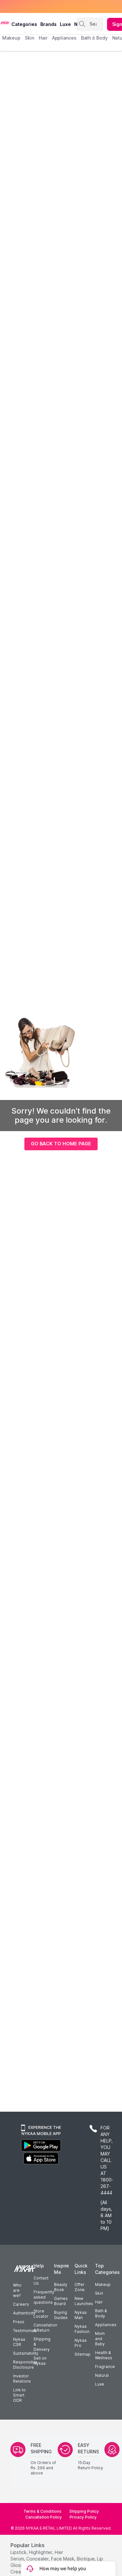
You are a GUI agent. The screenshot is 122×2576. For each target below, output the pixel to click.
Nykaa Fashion (82, 2329)
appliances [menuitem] (64, 38)
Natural (102, 2375)
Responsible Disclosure (25, 2365)
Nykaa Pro (81, 2343)
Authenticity (24, 2313)
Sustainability (26, 2353)
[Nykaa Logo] (5, 22)
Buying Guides (61, 2315)
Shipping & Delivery (42, 2344)
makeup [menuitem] (11, 38)
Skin (99, 2293)
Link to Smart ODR (19, 2395)
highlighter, (41, 2552)
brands (48, 24)
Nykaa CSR (19, 2342)
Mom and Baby (100, 2339)
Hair (99, 2302)
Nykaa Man (81, 2315)
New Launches (84, 2301)
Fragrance (105, 2367)
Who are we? (17, 2290)
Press (19, 2322)
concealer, (38, 2559)
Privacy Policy (83, 2517)
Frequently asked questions (44, 2297)
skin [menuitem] (29, 38)
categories (24, 24)
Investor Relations (22, 2379)
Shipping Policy (84, 2511)
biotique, (86, 2559)
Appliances (106, 2325)
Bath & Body (101, 2313)
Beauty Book (61, 2287)
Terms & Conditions (42, 2511)
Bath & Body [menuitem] (94, 38)
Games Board (61, 2301)
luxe (65, 24)
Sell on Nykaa (40, 2361)
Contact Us (41, 2281)
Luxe (100, 2384)
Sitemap (82, 2354)
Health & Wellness (104, 2355)
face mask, (63, 2559)
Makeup (103, 2284)
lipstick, (19, 2552)
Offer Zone (80, 2287)
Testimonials (25, 2331)
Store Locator (41, 2314)
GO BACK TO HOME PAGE (61, 1144)
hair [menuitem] (43, 38)
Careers (21, 2304)
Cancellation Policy (44, 2517)
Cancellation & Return (45, 2328)
